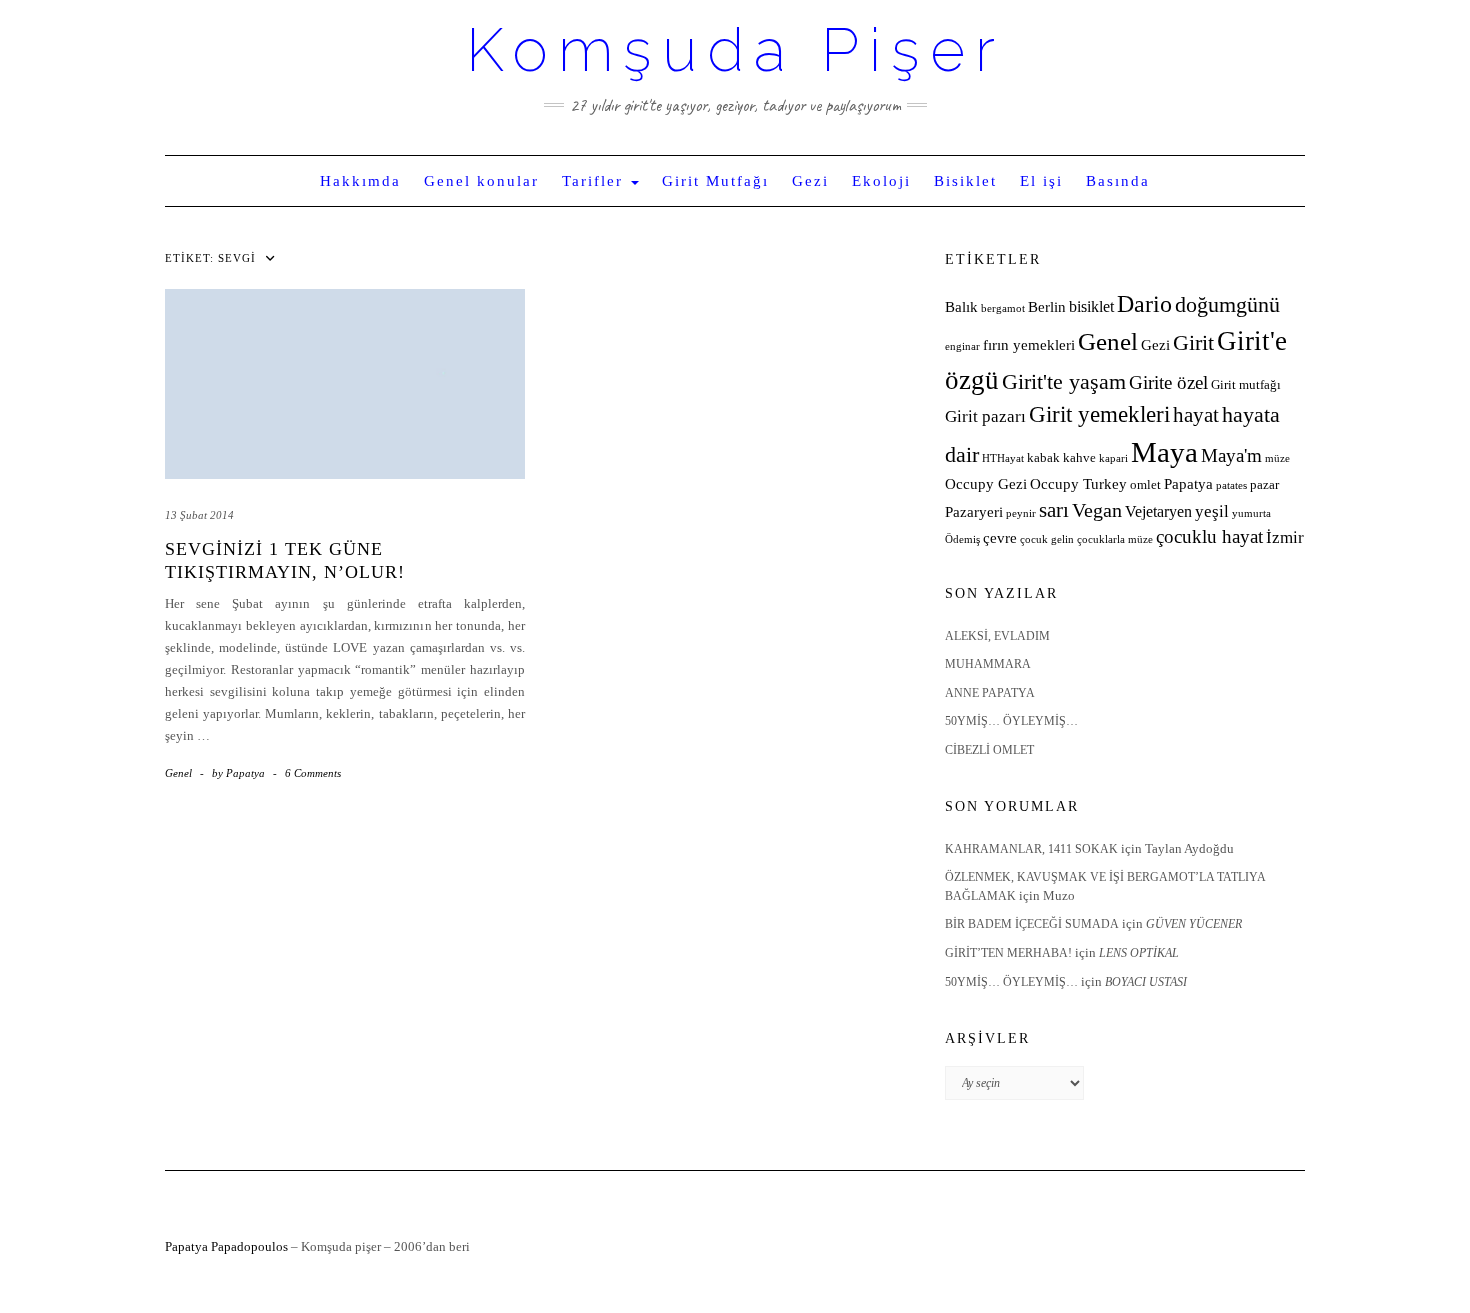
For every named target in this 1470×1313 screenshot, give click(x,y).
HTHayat (1003, 458)
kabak (1043, 458)
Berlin (1047, 307)
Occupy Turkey (1078, 484)
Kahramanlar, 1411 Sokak (1031, 849)
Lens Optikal (1139, 953)
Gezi (810, 181)
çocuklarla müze (1115, 539)
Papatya (1188, 484)
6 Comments (313, 773)
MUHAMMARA (988, 664)
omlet (1145, 485)
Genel (178, 773)
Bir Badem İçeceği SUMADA (1032, 924)
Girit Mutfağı (715, 181)
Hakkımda (360, 181)
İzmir (1285, 537)
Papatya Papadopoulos (226, 1246)
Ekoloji (881, 181)
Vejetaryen (1158, 511)
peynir (1021, 513)
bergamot (1003, 308)
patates (1231, 485)
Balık (961, 307)
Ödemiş (962, 539)
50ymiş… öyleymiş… (1011, 721)
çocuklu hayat (1209, 536)
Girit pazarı (985, 416)
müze (1277, 458)
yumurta (1251, 513)
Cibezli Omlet (989, 750)
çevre (1000, 538)
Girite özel (1168, 382)
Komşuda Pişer (735, 50)
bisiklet (1091, 306)
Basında (1118, 181)
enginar (962, 346)
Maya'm (1231, 455)
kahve (1079, 458)
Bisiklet (965, 181)
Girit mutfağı (1246, 385)
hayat (1196, 414)
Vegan (1097, 510)
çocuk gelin (1047, 539)
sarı (1054, 509)
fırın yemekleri (1029, 345)
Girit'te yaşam (1064, 382)
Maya (1164, 452)
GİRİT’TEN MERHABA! (1008, 953)
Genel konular (481, 181)
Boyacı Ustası (1146, 982)
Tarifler (595, 181)
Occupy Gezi (986, 484)
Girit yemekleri (1099, 414)
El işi (1041, 181)
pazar (1264, 485)
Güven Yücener (1194, 924)
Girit (1193, 343)
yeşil (1212, 511)
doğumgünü (1227, 305)
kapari (1113, 458)
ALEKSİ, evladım (997, 636)
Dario (1144, 304)
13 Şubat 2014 (199, 515)
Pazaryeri (974, 512)
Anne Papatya (990, 693)
